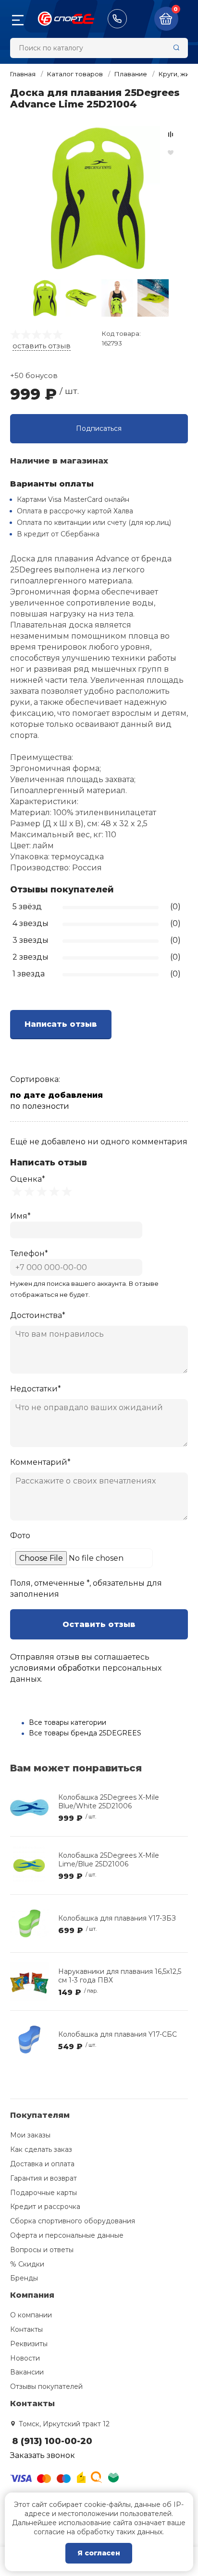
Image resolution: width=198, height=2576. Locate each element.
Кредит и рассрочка (45, 2207)
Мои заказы (30, 2135)
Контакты (26, 2329)
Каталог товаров (75, 74)
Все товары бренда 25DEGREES (85, 1733)
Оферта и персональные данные (67, 2235)
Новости (25, 2358)
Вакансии (27, 2372)
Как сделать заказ (41, 2149)
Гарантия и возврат (43, 2178)
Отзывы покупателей (46, 2386)
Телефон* (29, 1253)
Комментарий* (40, 1462)
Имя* (20, 1216)
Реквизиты (29, 2344)
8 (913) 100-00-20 (117, 19)
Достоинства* (38, 1315)
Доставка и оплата (42, 2164)
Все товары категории (68, 1722)
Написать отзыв (61, 1024)
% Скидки (27, 2264)
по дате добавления (56, 1095)
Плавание (131, 74)
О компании (31, 2315)
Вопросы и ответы (42, 2250)
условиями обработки (55, 1668)
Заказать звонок (43, 2455)
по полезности (40, 1106)
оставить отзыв (42, 346)
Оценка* (28, 1179)
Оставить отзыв (99, 1624)
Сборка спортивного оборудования (73, 2221)
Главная (23, 74)
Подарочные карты (43, 2193)
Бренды (24, 2278)
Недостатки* (36, 1389)
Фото (20, 1536)
